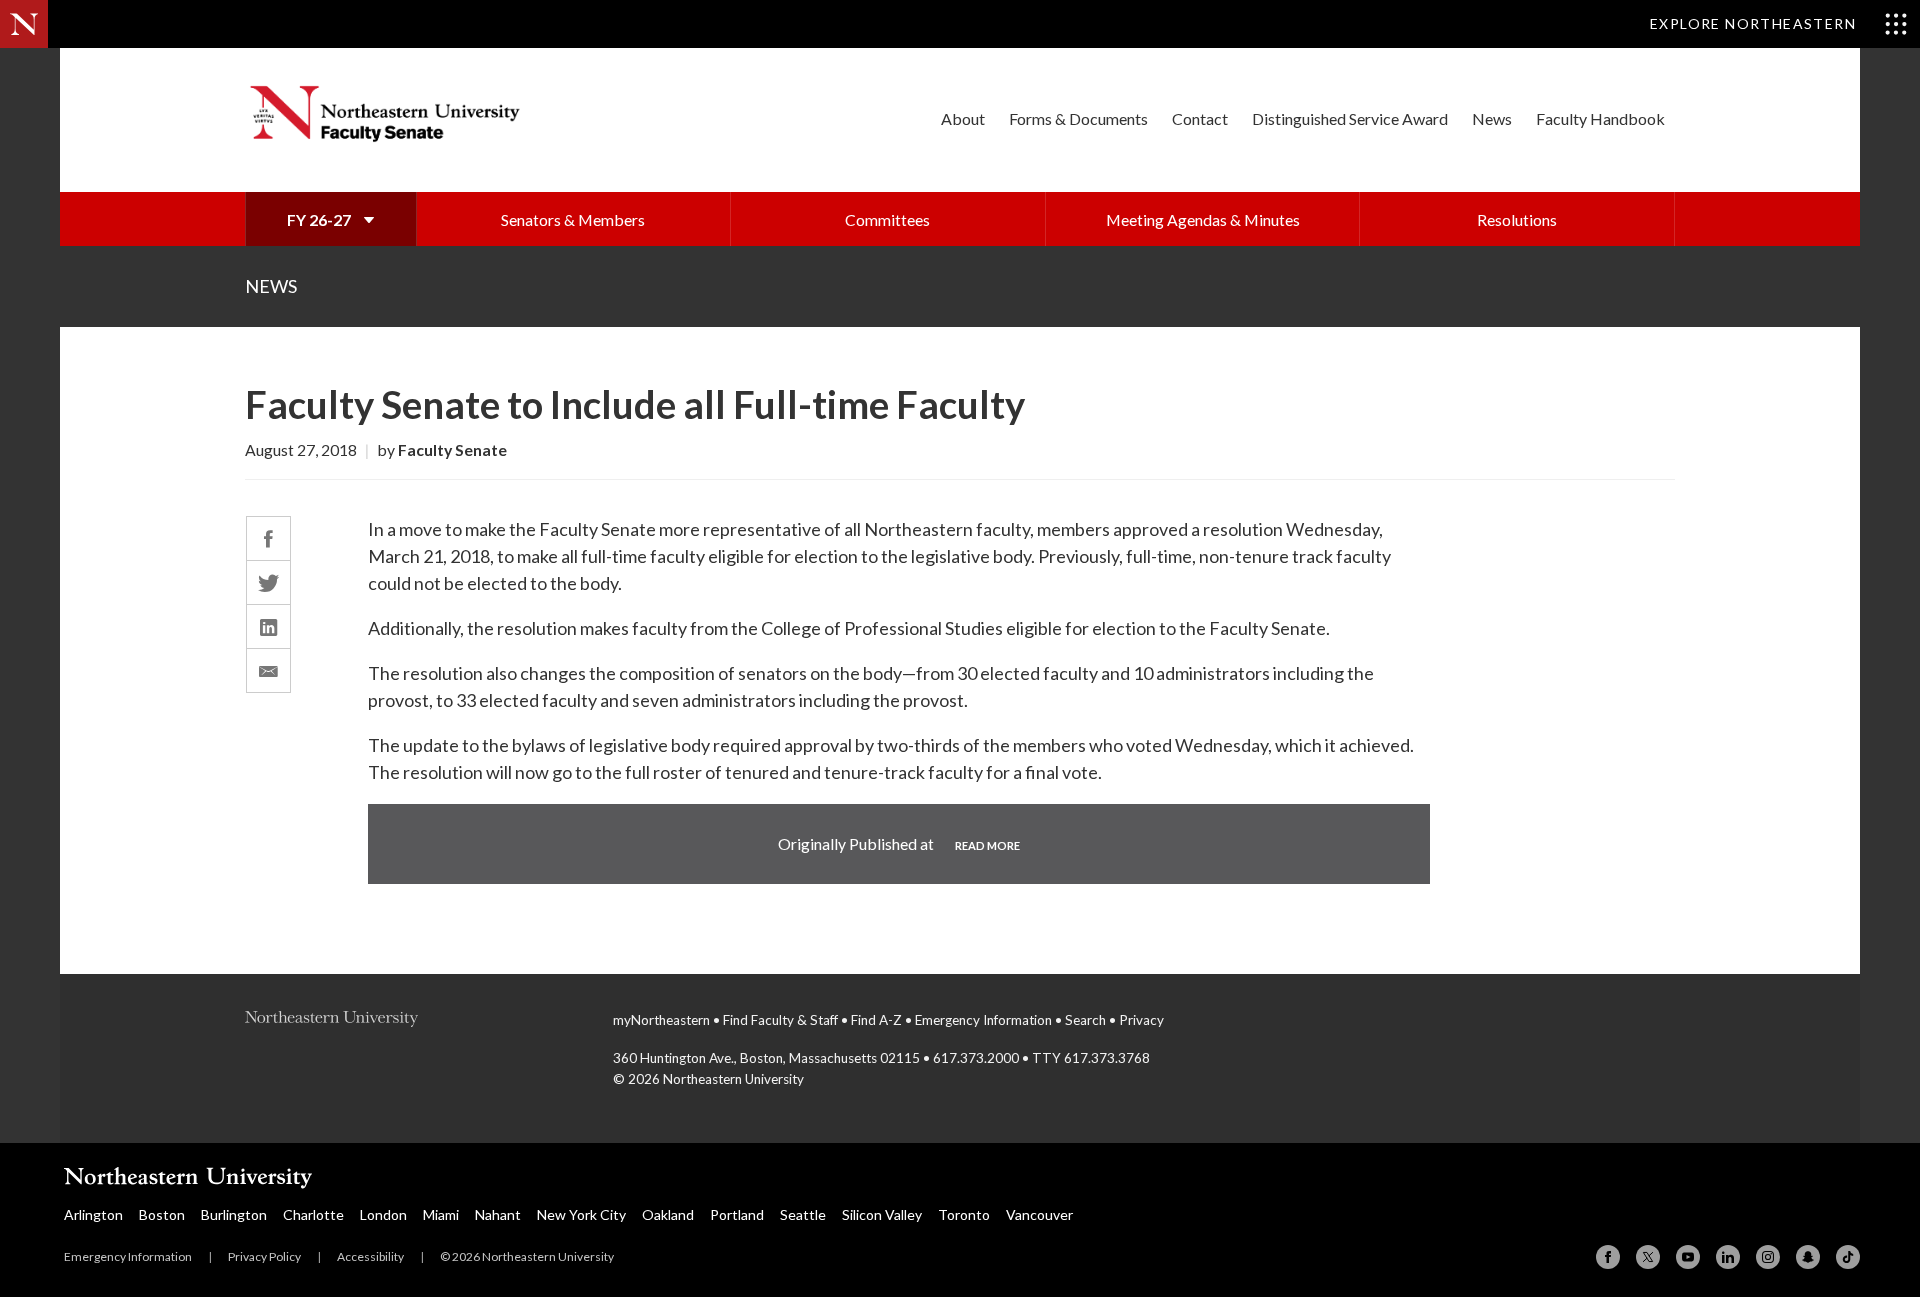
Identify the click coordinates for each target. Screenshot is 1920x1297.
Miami (441, 1214)
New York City (581, 1214)
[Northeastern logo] (409, 1022)
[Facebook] (1608, 1257)
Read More (987, 845)
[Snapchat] (1808, 1257)
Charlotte (313, 1214)
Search (1085, 1020)
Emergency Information (983, 1020)
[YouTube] (1688, 1257)
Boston (162, 1214)
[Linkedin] (1728, 1257)
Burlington (234, 1214)
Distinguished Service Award (1350, 118)
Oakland (668, 1214)
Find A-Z (876, 1020)
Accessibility (370, 1256)
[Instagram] (1768, 1257)
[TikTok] (1848, 1257)
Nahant (498, 1214)
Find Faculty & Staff (780, 1020)
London (383, 1214)
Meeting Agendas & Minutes (1203, 219)
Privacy (1141, 1020)
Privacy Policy (264, 1256)
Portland (737, 1214)
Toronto (964, 1214)
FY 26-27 (320, 219)
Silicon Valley (882, 1214)
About (963, 118)
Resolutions (1517, 219)
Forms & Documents (1078, 118)
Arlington (93, 1214)
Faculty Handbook (1600, 118)
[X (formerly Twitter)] (1648, 1257)
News (1492, 118)
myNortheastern (661, 1020)
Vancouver (1039, 1214)
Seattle (803, 1214)
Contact (1200, 118)
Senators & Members (573, 219)
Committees (887, 219)
